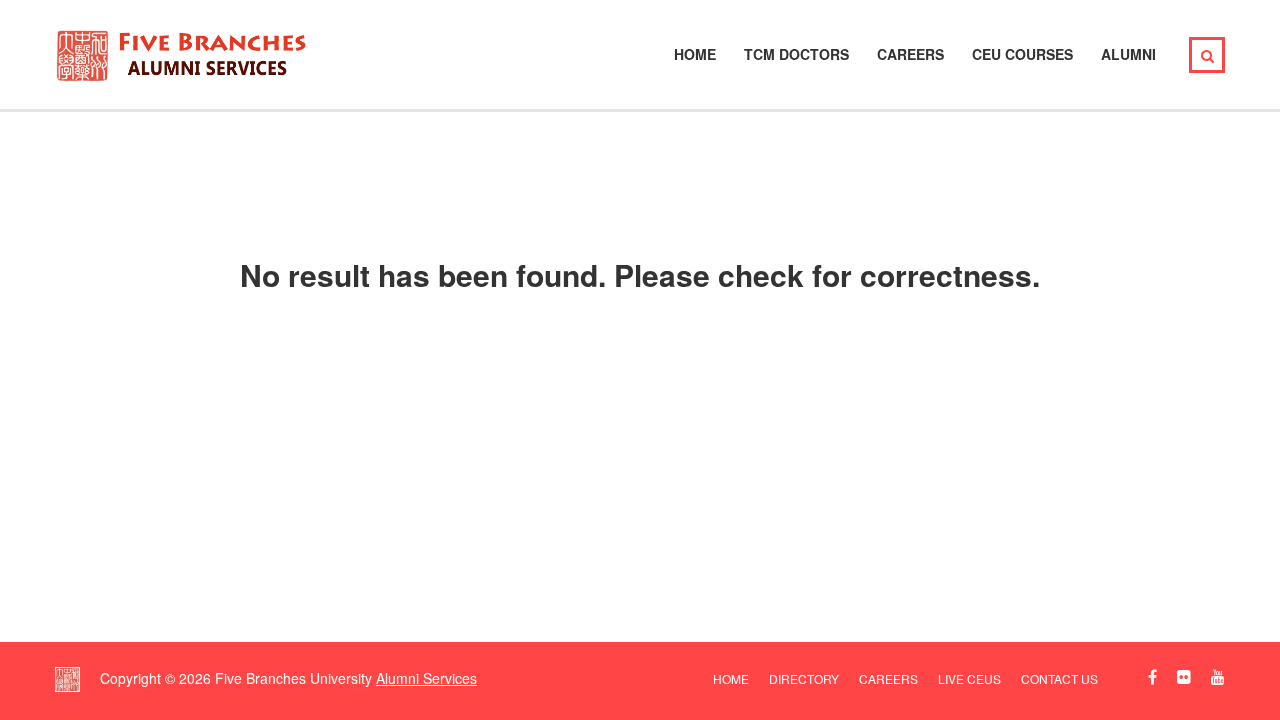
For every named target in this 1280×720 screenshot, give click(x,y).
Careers (910, 54)
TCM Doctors (796, 54)
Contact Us (1059, 678)
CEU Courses (1022, 54)
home (731, 678)
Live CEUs (969, 678)
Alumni (1128, 54)
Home (695, 54)
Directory (804, 678)
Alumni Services (426, 678)
